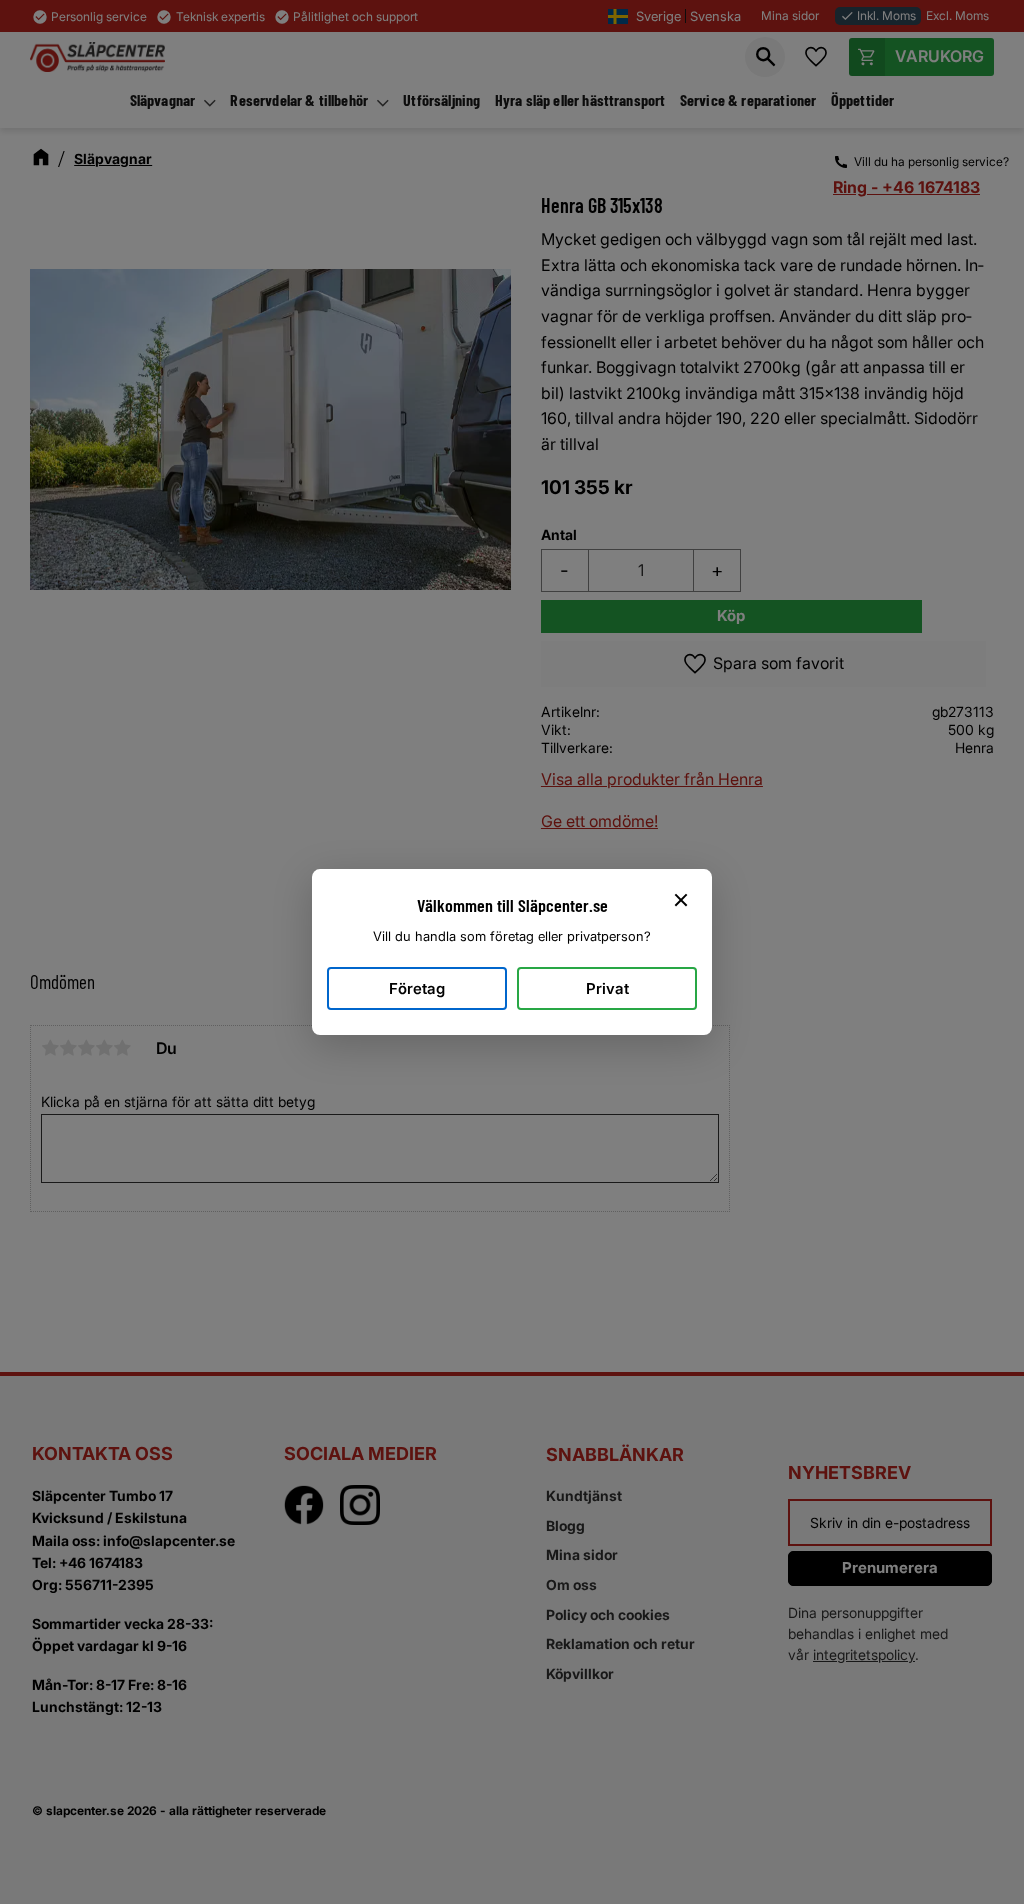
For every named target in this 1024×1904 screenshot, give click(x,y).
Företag (417, 988)
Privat (607, 988)
